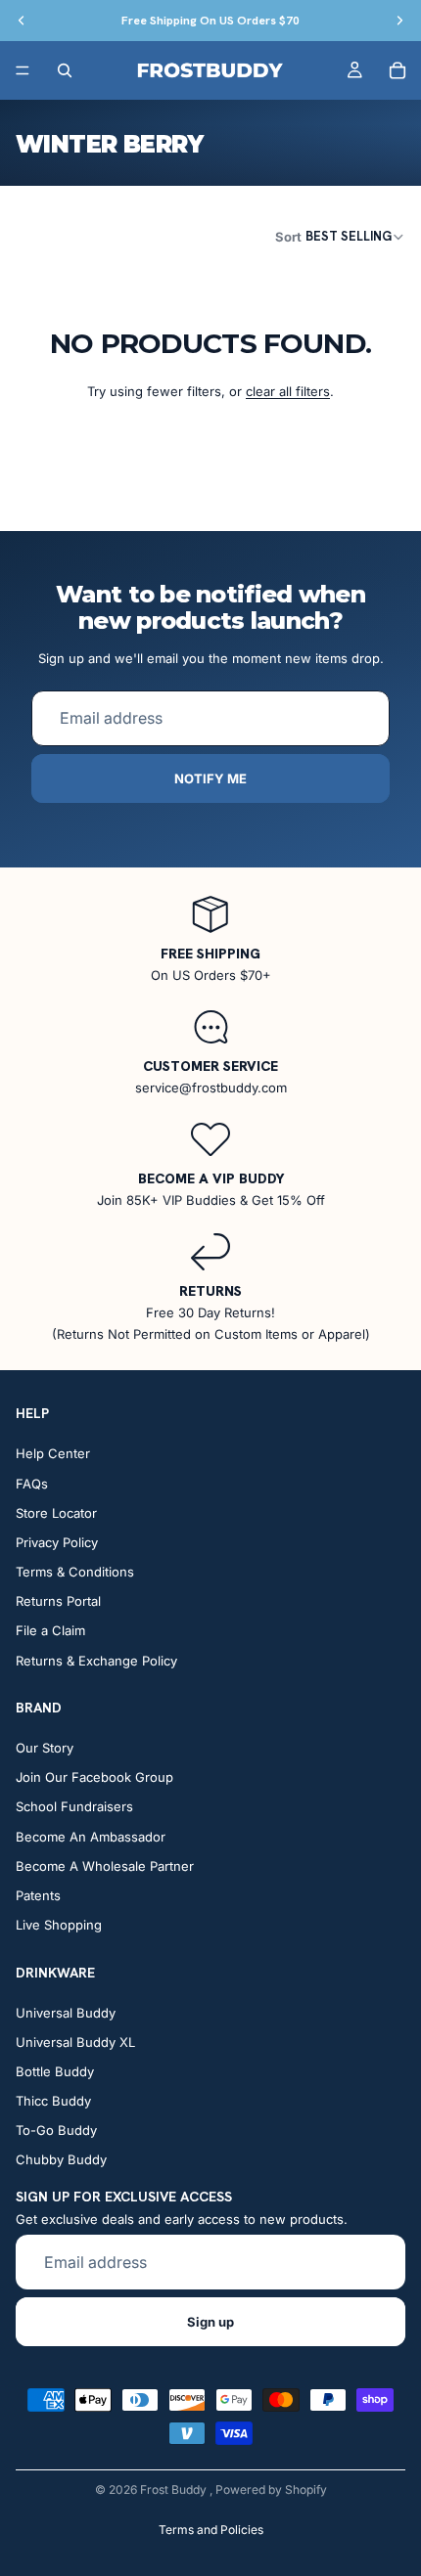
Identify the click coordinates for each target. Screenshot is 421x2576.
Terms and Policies (211, 2530)
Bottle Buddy (55, 2071)
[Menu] (23, 70)
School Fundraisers (74, 1807)
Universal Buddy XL (75, 2042)
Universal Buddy (66, 2013)
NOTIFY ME (210, 778)
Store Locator (56, 1513)
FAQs (32, 1484)
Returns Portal (58, 1602)
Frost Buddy (175, 2489)
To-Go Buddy (56, 2131)
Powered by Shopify (271, 2489)
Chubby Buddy (61, 2160)
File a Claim (50, 1631)
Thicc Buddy (53, 2102)
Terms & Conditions (75, 1573)
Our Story (45, 1748)
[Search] (65, 70)
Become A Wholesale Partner (105, 1866)
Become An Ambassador (91, 1837)
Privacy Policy (57, 1542)
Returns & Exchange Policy (96, 1661)
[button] (340, 236)
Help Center (53, 1454)
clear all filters (288, 391)
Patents (38, 1895)
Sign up (210, 2322)
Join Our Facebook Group (94, 1778)
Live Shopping (59, 1926)
